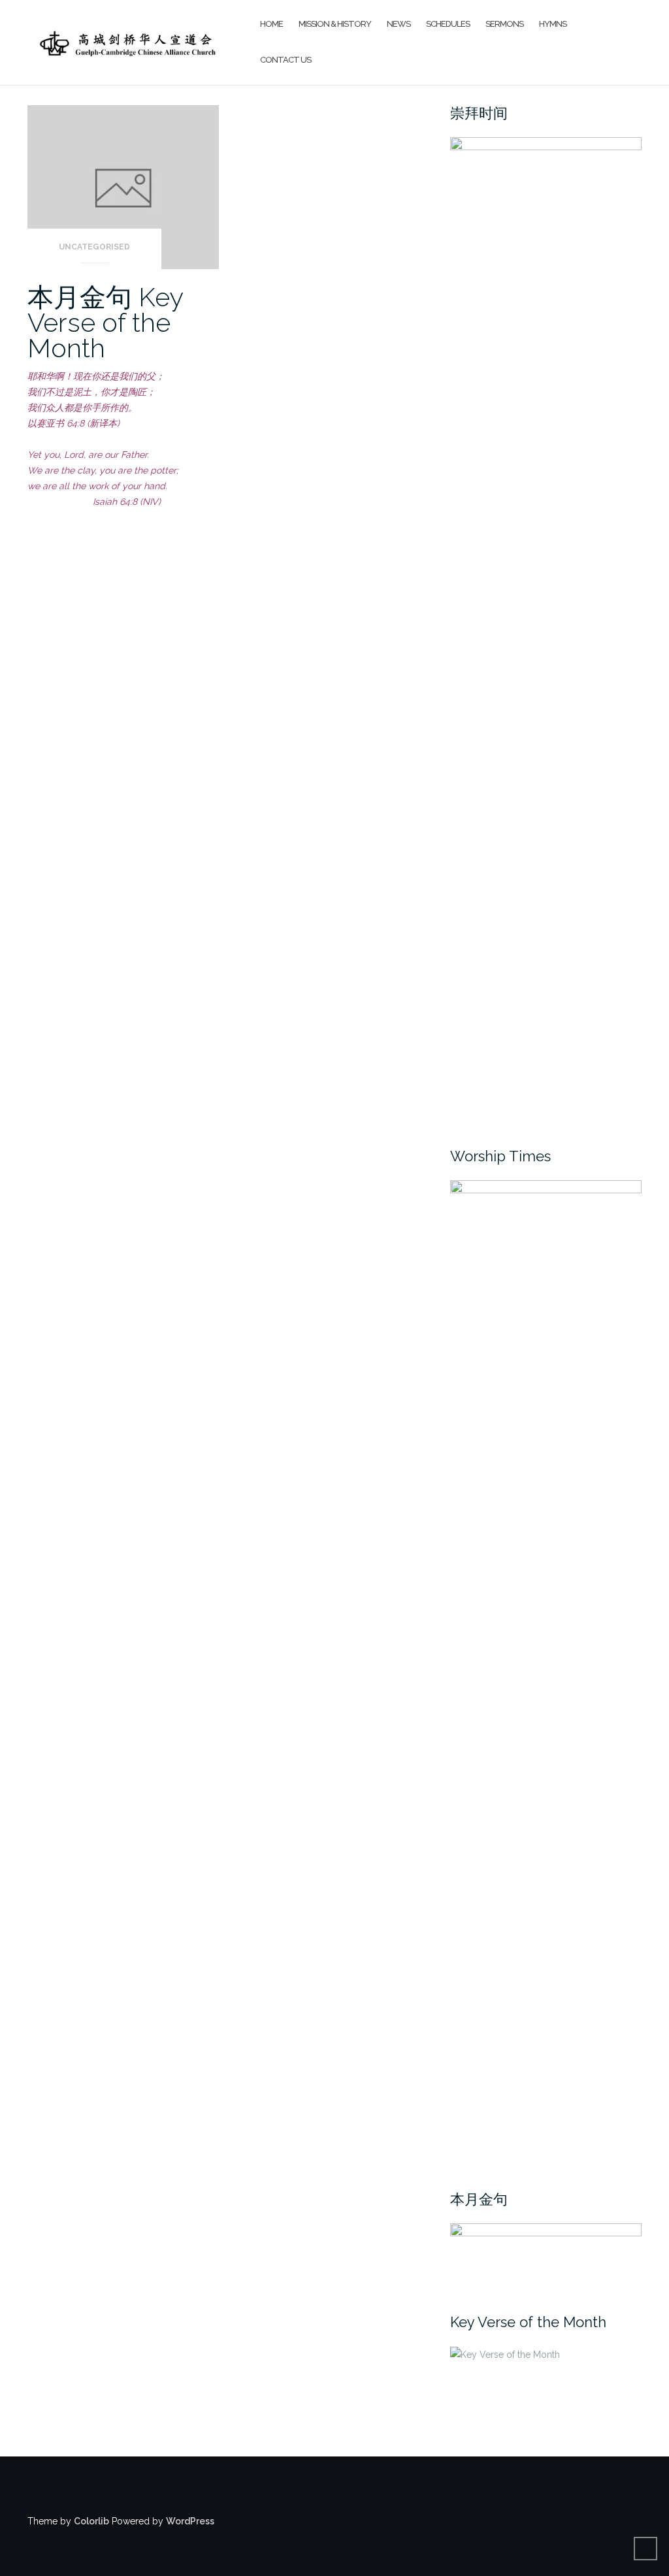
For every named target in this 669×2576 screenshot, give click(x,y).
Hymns (553, 24)
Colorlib (91, 2521)
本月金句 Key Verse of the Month (105, 322)
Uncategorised (94, 247)
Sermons (504, 24)
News (399, 24)
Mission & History (335, 24)
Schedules (448, 24)
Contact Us (286, 60)
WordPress (190, 2521)
